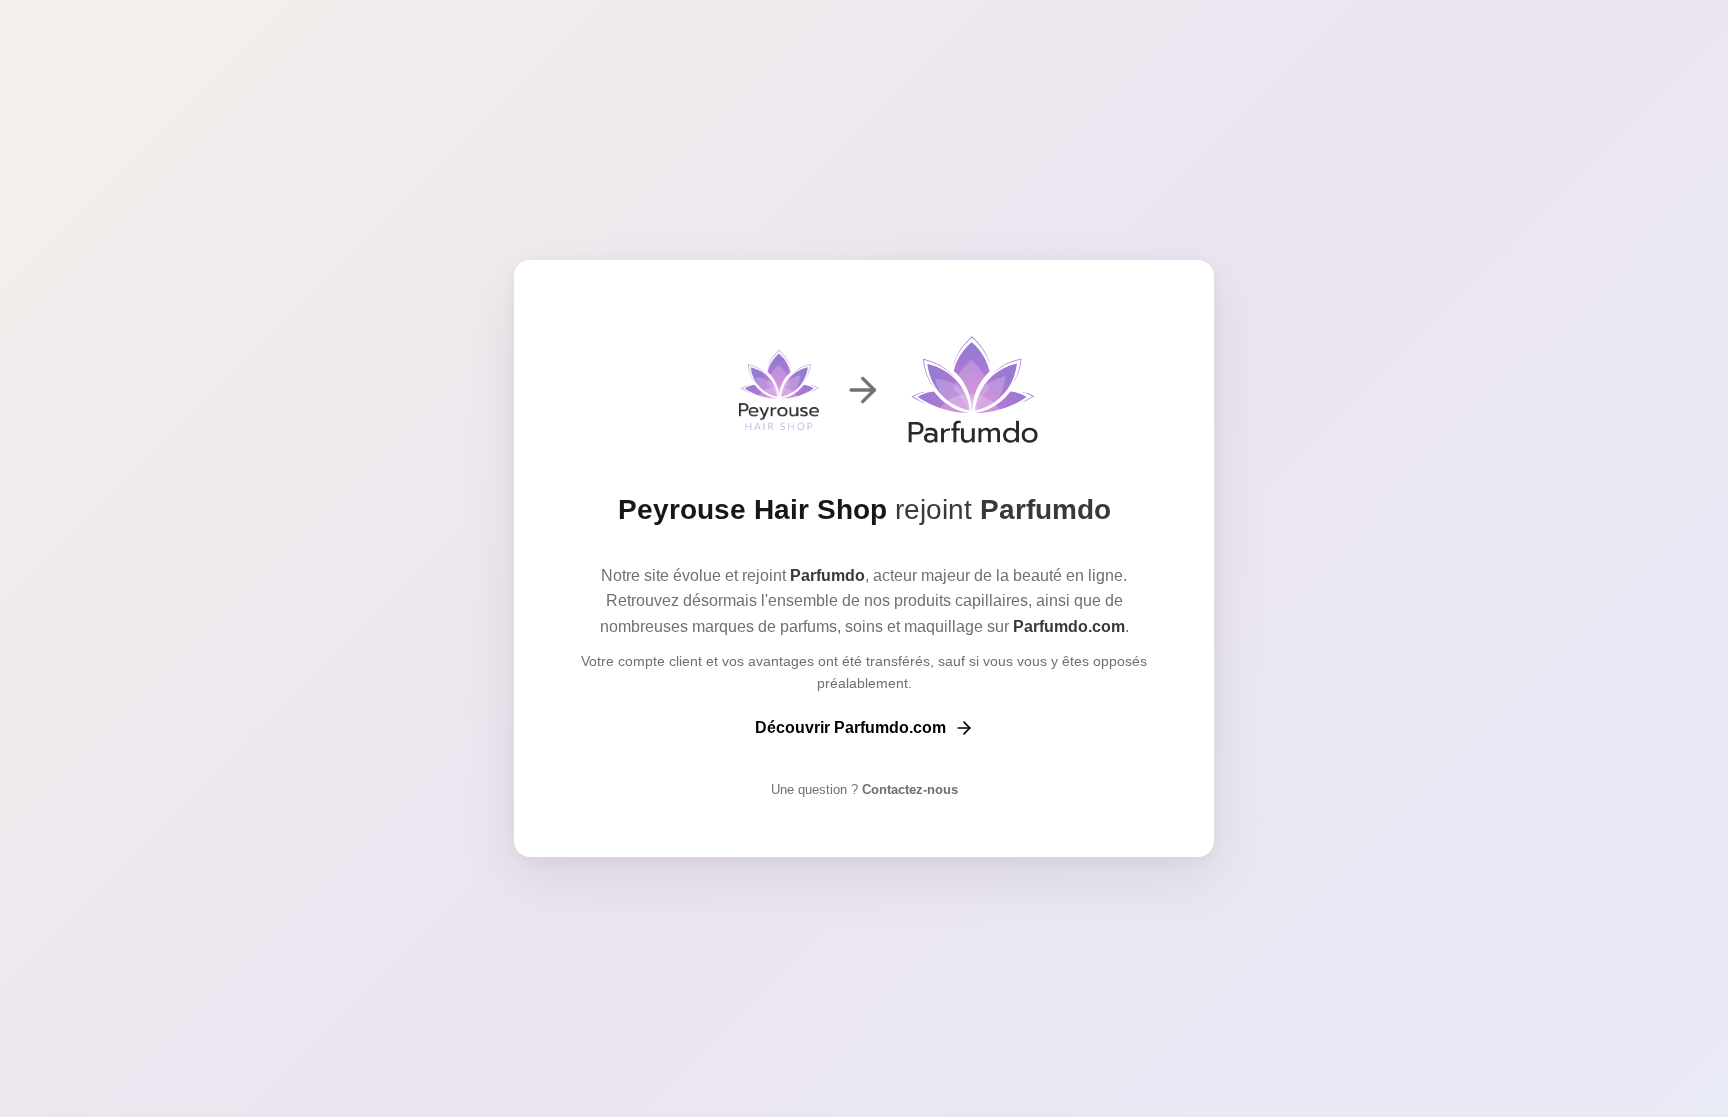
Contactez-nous (908, 789)
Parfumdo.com (1069, 626)
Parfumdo (1045, 509)
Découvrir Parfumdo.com (850, 727)
